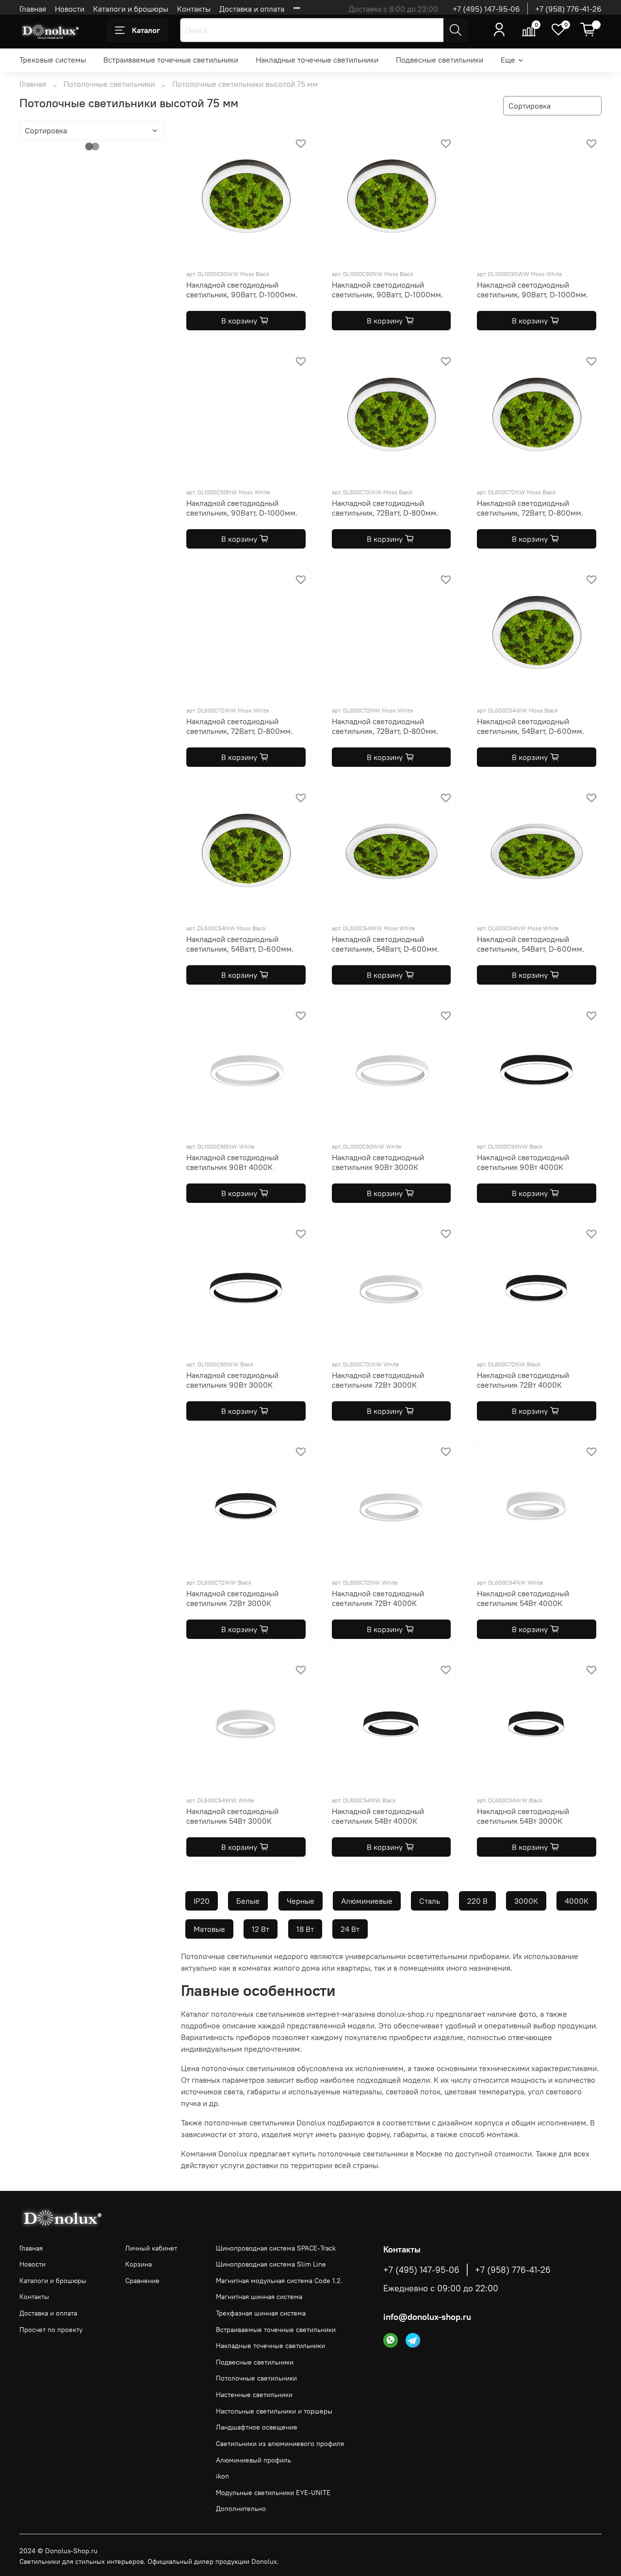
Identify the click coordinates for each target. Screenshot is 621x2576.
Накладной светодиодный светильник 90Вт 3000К (378, 1162)
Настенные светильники (254, 2395)
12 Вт (261, 1929)
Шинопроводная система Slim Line (271, 2264)
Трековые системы (53, 60)
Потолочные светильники (109, 84)
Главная (33, 9)
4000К (577, 1901)
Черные (301, 1901)
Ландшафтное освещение (257, 2427)
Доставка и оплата (252, 9)
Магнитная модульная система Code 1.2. (279, 2281)
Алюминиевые (367, 1901)
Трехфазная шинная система (261, 2313)
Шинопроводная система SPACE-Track (276, 2248)
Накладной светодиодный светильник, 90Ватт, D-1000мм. (242, 290)
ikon (222, 2476)
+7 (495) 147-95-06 (486, 9)
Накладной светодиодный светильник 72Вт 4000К (523, 1380)
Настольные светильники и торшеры (274, 2411)
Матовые (209, 1929)
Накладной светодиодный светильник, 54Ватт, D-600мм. (531, 726)
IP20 (202, 1901)
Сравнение (142, 2281)
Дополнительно (241, 2509)
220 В (477, 1901)
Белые (248, 1901)
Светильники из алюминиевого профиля (280, 2444)
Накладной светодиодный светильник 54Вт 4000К (523, 1598)
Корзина (139, 2264)
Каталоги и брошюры (131, 9)
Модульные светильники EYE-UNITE (273, 2493)
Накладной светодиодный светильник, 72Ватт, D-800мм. (385, 508)
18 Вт (305, 1929)
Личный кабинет (151, 2248)
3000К (526, 1901)
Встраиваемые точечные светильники (171, 60)
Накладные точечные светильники (317, 60)
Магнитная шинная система (259, 2297)
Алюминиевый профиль (253, 2460)
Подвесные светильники (440, 60)
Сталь (430, 1901)
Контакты (194, 9)
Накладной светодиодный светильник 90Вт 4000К (232, 1162)
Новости (70, 9)
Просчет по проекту (51, 2330)
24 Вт (350, 1929)
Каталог (146, 30)
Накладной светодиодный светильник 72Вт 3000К (378, 1380)
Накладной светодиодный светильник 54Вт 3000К (232, 1816)
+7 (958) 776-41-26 (568, 9)
